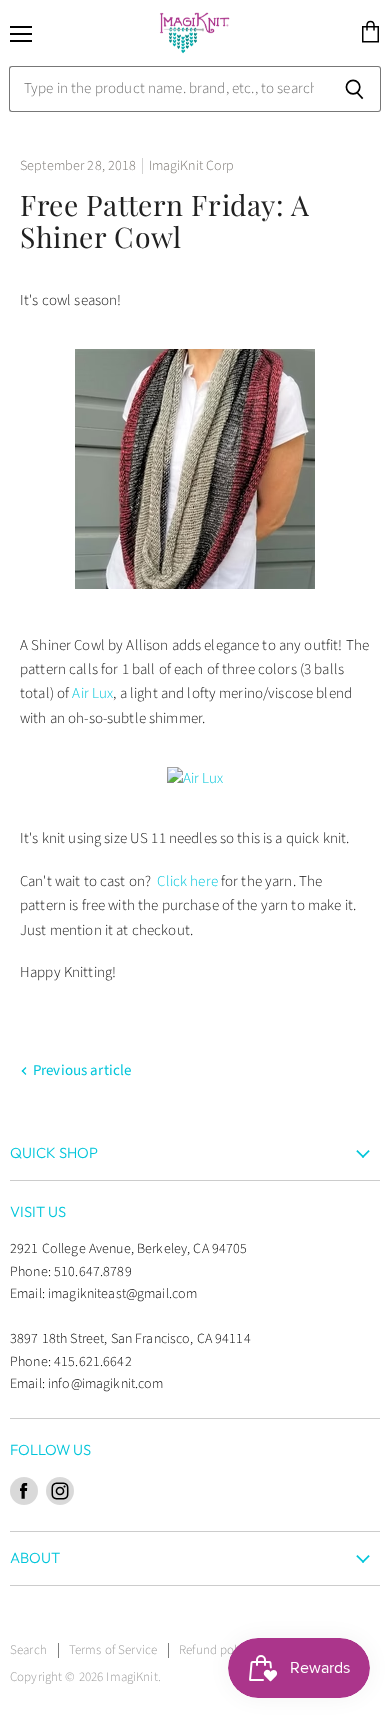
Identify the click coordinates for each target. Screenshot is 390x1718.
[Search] (354, 89)
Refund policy (216, 1650)
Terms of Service (113, 1650)
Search (28, 1650)
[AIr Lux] (195, 602)
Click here (187, 881)
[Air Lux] (195, 778)
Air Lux (92, 693)
